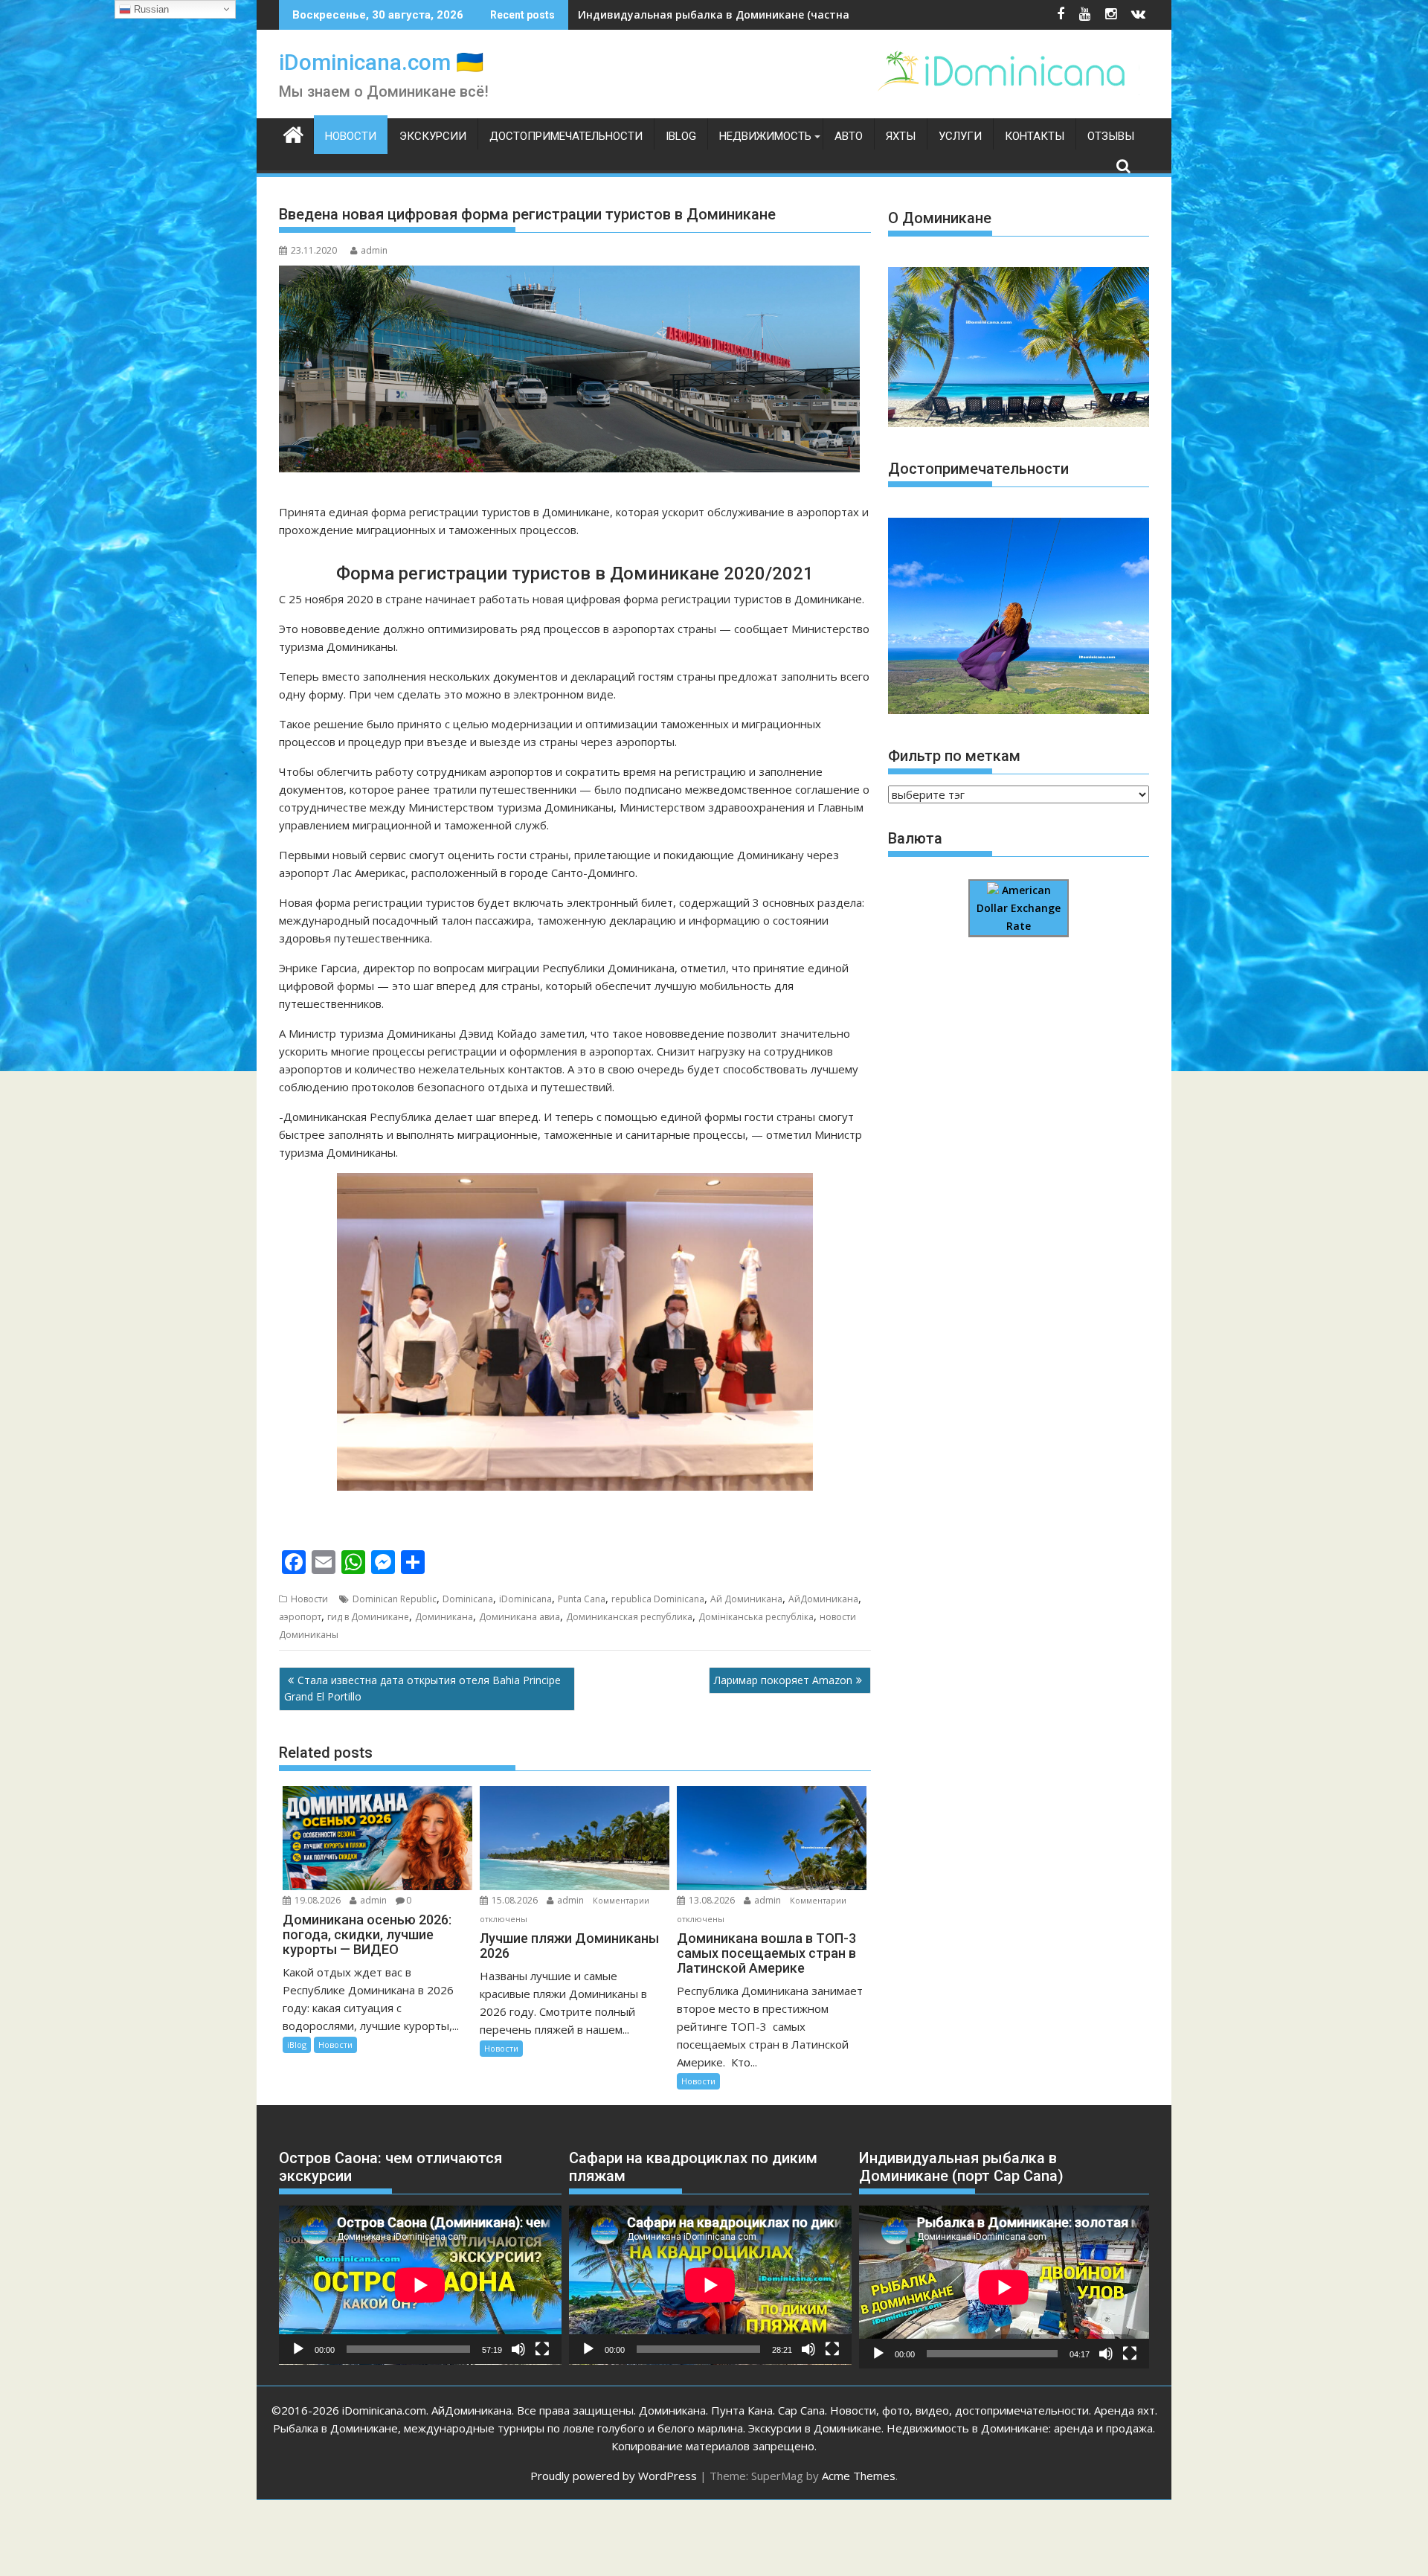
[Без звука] (518, 2349)
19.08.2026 (318, 1900)
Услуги (960, 136)
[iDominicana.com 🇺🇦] (293, 133)
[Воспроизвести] (298, 2349)
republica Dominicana (658, 1599)
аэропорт (300, 1617)
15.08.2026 (515, 1900)
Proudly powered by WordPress (614, 2476)
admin (374, 250)
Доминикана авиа (520, 1617)
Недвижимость (765, 136)
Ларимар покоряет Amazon (783, 1680)
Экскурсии (433, 136)
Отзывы (1111, 136)
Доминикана (444, 1617)
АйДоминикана (823, 1599)
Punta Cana (582, 1599)
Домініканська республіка (756, 1617)
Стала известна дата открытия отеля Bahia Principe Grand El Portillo (422, 1688)
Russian (150, 9)
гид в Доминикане (368, 1617)
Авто (849, 136)
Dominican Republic (395, 1599)
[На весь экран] (542, 2349)
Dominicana (468, 1599)
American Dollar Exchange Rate (1019, 908)
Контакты (1035, 136)
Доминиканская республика (629, 1617)
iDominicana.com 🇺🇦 (381, 62)
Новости (351, 136)
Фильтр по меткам (954, 756)
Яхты (901, 136)
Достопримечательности (566, 136)
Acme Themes (859, 2476)
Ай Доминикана (746, 1599)
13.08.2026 (712, 1900)
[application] (420, 2285)
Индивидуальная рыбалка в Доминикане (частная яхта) (732, 15)
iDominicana (525, 1599)
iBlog (681, 136)
